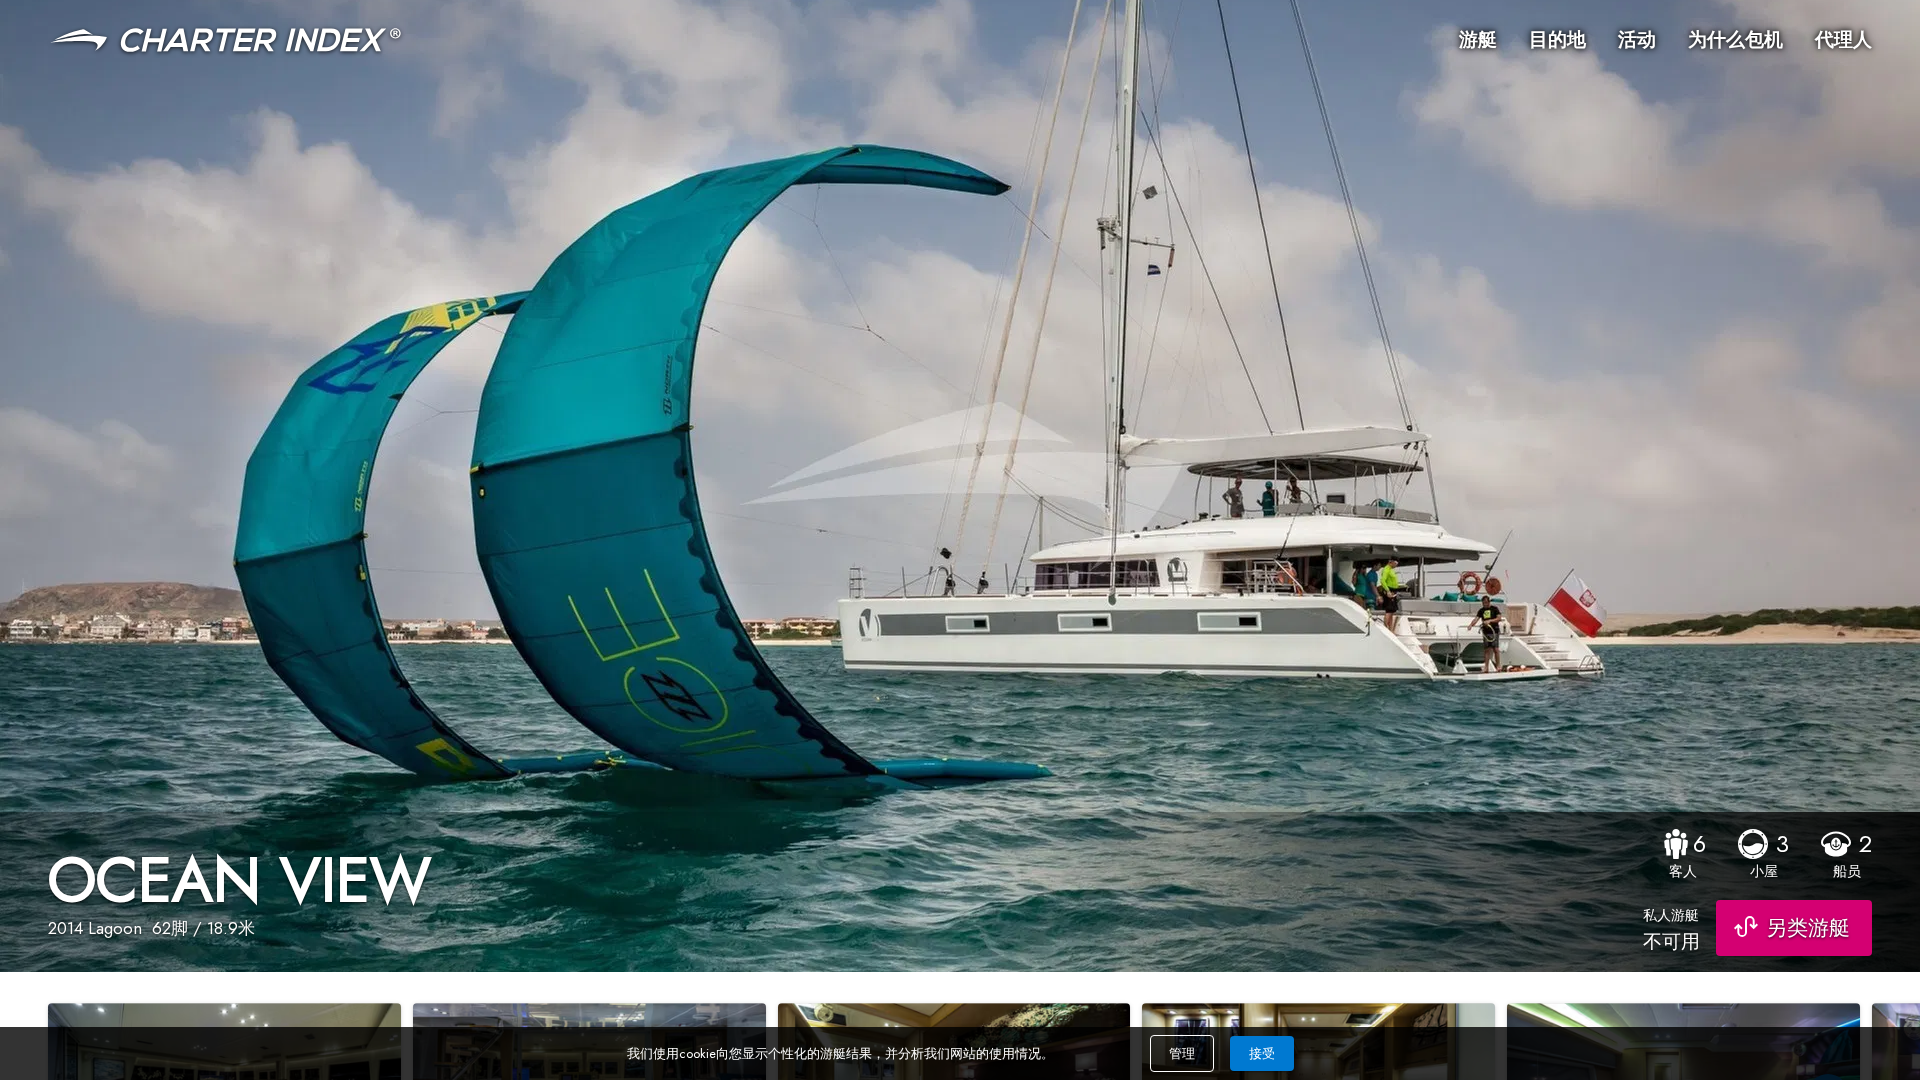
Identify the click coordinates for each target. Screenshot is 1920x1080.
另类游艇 (1808, 928)
